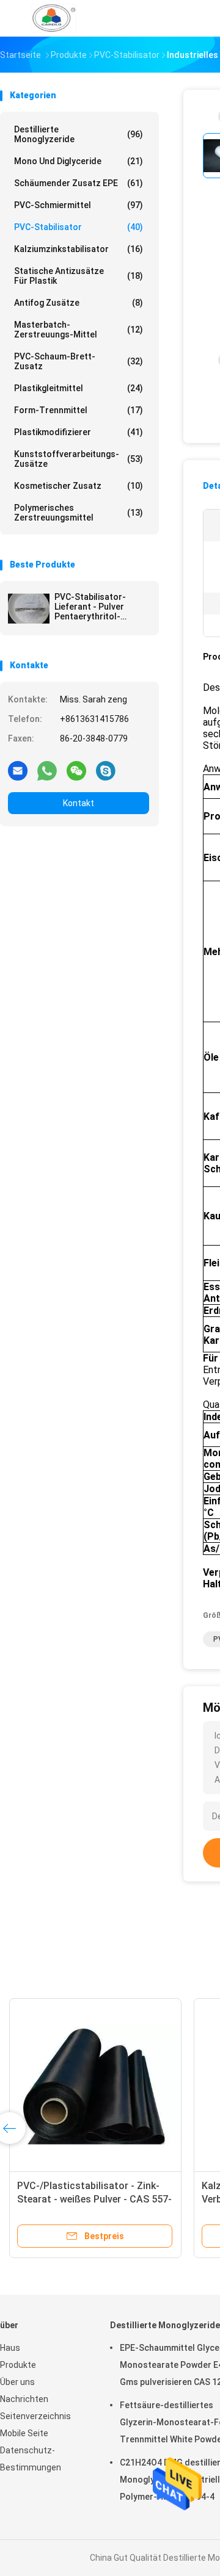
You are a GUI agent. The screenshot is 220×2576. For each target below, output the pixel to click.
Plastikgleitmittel (79, 388)
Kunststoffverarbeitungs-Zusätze (79, 459)
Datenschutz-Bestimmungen (31, 2459)
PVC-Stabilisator (79, 227)
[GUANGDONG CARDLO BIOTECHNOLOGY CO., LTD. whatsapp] (47, 770)
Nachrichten (24, 2399)
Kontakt (79, 803)
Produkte (18, 2365)
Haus (10, 2348)
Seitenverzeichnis (35, 2416)
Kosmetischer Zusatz (79, 486)
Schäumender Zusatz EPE (79, 183)
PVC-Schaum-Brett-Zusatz (79, 361)
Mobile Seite (24, 2433)
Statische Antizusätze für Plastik (79, 276)
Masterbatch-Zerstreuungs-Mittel (79, 330)
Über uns (17, 2382)
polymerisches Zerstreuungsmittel (79, 513)
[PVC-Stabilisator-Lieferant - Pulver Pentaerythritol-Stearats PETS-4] (29, 608)
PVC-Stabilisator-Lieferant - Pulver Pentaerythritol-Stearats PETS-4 (90, 607)
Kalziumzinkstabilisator (79, 249)
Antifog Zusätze (79, 303)
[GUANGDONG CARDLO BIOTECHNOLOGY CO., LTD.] (54, 18)
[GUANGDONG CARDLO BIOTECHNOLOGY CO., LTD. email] (18, 770)
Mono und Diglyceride (79, 161)
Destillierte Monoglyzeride (79, 134)
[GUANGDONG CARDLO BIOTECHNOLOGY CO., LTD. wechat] (76, 770)
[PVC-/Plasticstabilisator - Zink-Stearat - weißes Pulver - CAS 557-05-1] (95, 2084)
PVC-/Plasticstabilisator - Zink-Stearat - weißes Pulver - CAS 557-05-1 (94, 2199)
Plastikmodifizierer (79, 432)
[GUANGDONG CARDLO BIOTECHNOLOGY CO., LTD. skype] (106, 770)
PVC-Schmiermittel (79, 205)
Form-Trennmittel (79, 410)
